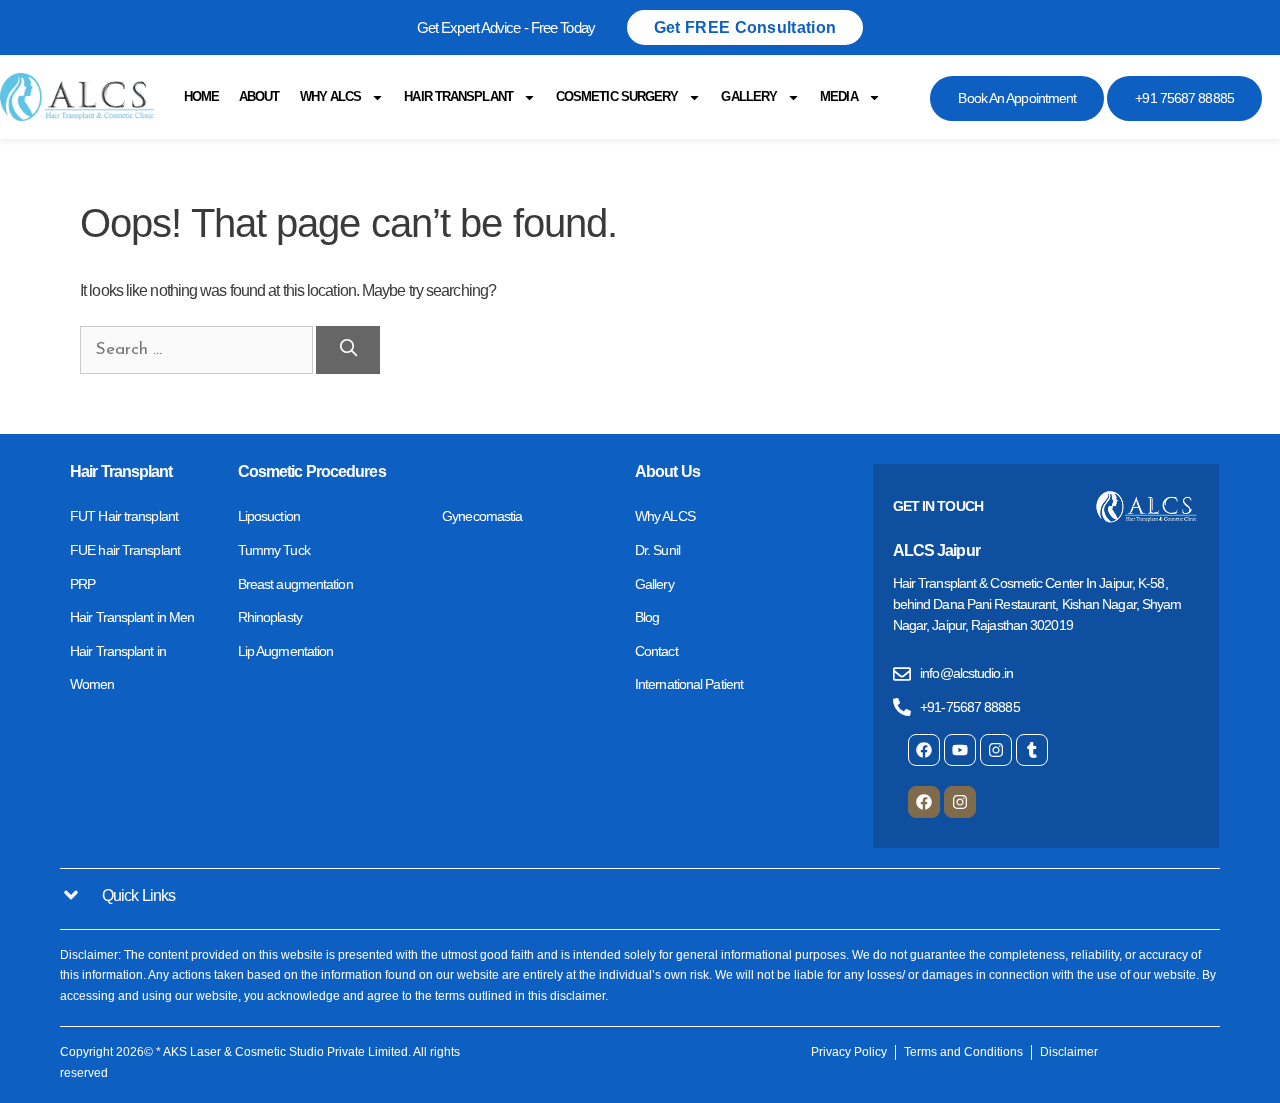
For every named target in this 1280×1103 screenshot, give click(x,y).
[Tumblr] (1032, 750)
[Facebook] (924, 750)
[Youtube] (960, 750)
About (259, 96)
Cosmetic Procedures (312, 471)
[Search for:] (198, 348)
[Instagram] (996, 750)
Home (201, 96)
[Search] (348, 350)
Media (839, 96)
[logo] (77, 97)
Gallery (749, 96)
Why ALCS (331, 96)
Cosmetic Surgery (617, 96)
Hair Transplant (458, 96)
